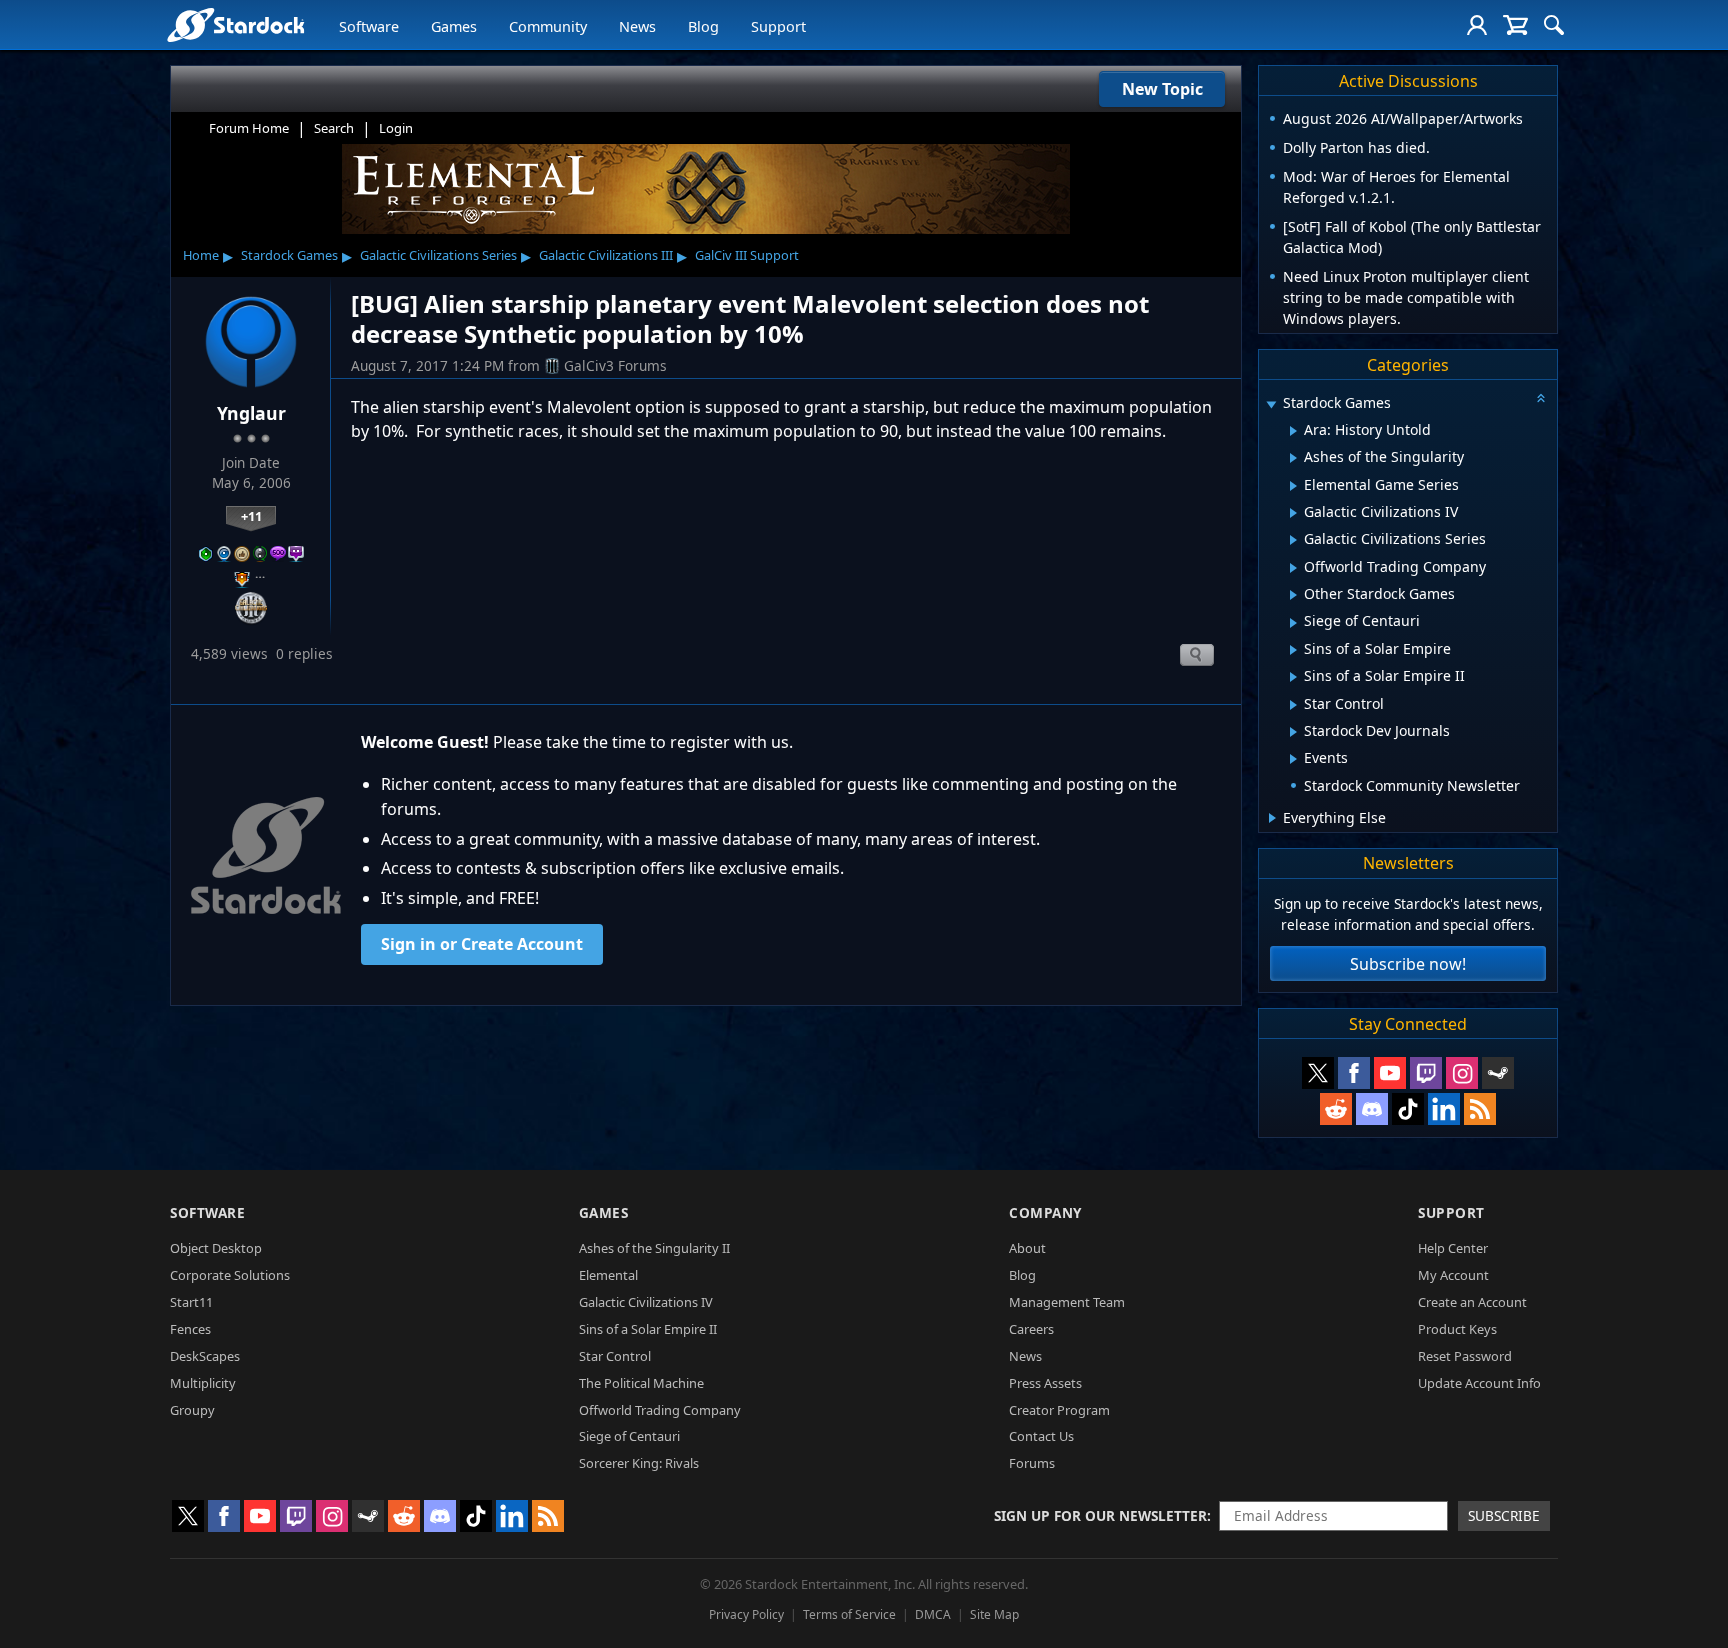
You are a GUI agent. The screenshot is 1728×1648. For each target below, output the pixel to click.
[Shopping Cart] (1515, 25)
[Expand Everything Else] (1272, 818)
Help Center (1453, 1248)
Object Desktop (216, 1248)
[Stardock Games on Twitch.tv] (1426, 1073)
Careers (1031, 1329)
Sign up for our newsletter (1100, 1515)
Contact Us (1041, 1436)
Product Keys (1457, 1329)
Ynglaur (251, 413)
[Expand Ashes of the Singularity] (1293, 458)
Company (1045, 1212)
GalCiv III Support (747, 255)
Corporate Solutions (230, 1275)
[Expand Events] (1293, 759)
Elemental (608, 1275)
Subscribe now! (1408, 964)
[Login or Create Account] (1477, 25)
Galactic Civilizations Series (438, 255)
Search (334, 128)
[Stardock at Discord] (1372, 1109)
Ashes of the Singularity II (654, 1248)
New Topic (1162, 89)
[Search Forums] (1554, 25)
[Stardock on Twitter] (1318, 1073)
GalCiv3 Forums (615, 365)
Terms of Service (849, 1614)
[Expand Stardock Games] (1271, 404)
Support (778, 26)
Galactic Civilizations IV (646, 1302)
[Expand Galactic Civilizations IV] (1293, 513)
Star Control (615, 1356)
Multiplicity (203, 1383)
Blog (703, 26)
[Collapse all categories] (1541, 398)
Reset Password (1465, 1356)
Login (396, 128)
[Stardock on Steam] (1498, 1073)
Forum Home (249, 128)
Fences (190, 1329)
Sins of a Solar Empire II (648, 1329)
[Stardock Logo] (235, 24)
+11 (251, 516)
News (637, 26)
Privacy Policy (746, 1614)
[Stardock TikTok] (1408, 1109)
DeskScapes (205, 1356)
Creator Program (1059, 1410)
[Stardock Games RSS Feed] (1480, 1109)
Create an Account (1472, 1302)
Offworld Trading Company (660, 1410)
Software (369, 26)
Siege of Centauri (629, 1436)
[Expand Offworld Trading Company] (1293, 568)
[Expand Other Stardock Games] (1293, 595)
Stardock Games (289, 255)
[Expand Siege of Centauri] (1293, 623)
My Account (1453, 1275)
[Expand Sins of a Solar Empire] (1293, 650)
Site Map (994, 1614)
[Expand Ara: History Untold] (1293, 431)
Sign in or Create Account (482, 944)
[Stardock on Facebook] (1354, 1073)
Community (548, 26)
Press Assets (1045, 1383)
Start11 (191, 1302)
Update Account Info (1479, 1383)
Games (454, 26)
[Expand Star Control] (1293, 705)
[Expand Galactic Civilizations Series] (1293, 540)
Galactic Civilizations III (606, 255)
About (1027, 1248)
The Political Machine (641, 1383)
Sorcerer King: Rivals (639, 1463)
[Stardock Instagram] (1462, 1073)
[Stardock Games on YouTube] (1390, 1073)
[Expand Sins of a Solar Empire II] (1293, 677)
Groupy (192, 1410)
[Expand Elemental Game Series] (1293, 486)
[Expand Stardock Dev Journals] (1293, 732)
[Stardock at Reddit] (1336, 1109)
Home (201, 255)
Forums (1032, 1463)
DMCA (933, 1614)
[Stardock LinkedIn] (1444, 1109)
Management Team (1067, 1302)
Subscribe (1504, 1515)
